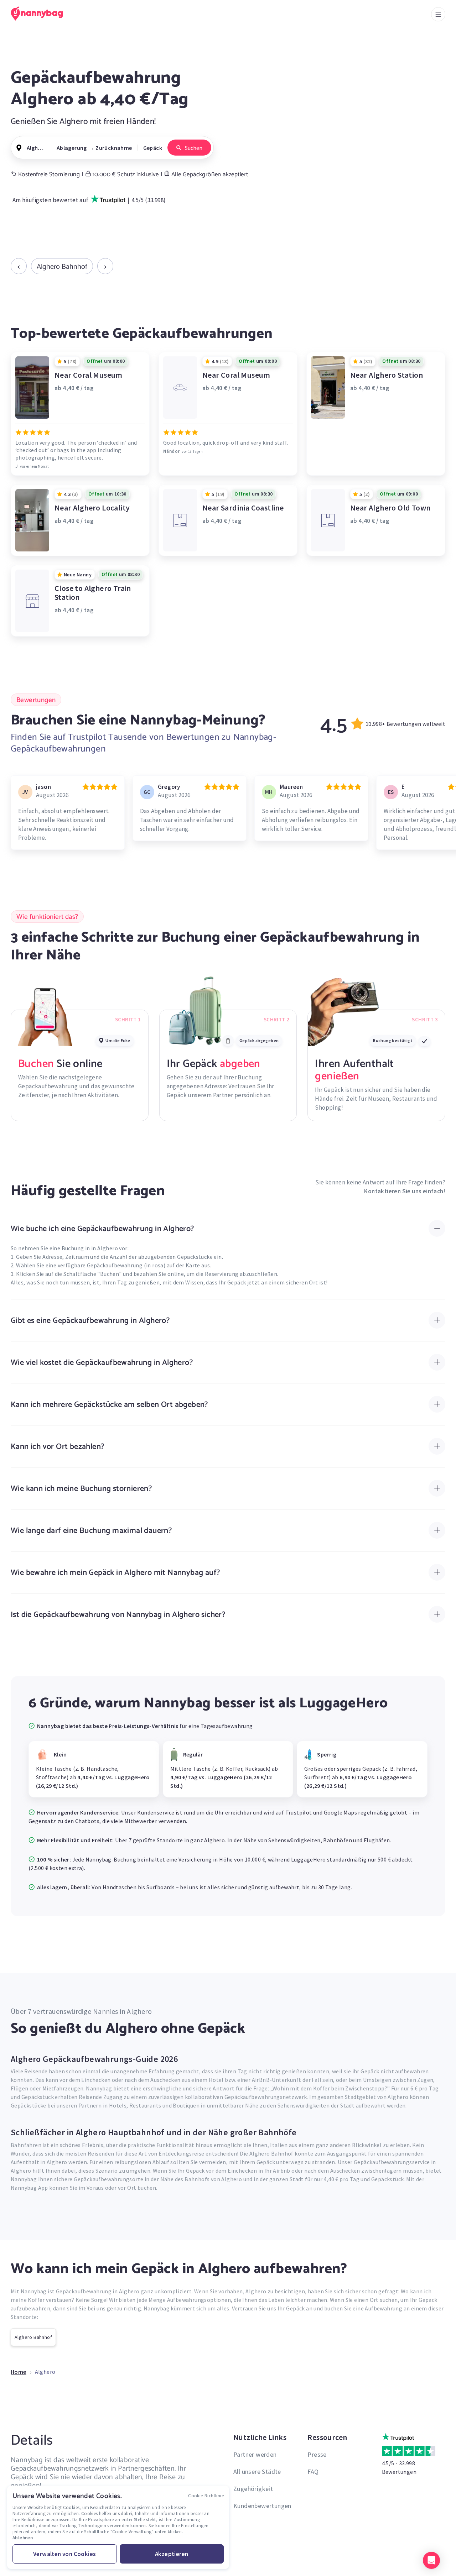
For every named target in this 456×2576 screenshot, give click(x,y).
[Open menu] (438, 14)
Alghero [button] (36, 148)
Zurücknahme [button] (114, 148)
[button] (431, 2560)
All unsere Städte (257, 2472)
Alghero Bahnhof (62, 266)
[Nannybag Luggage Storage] (41, 14)
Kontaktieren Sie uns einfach (404, 1191)
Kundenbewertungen (262, 2506)
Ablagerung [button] (72, 148)
